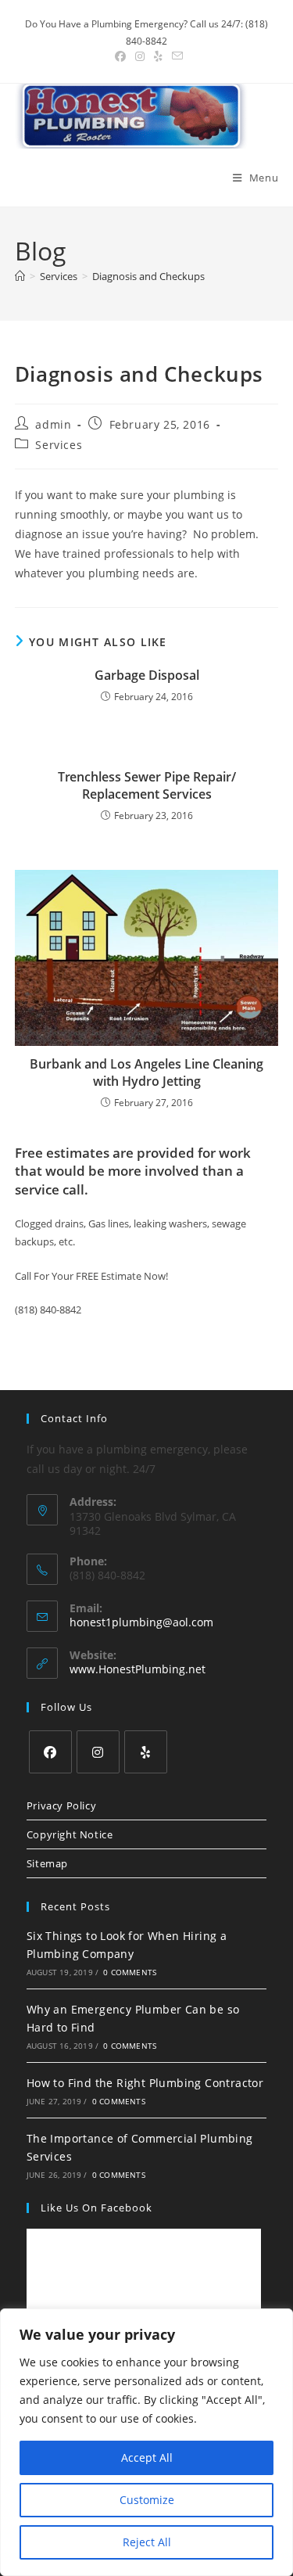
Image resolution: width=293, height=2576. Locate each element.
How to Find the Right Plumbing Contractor (145, 2083)
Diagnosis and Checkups (148, 276)
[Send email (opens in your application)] (175, 56)
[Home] (20, 276)
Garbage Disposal (147, 675)
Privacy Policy (61, 1805)
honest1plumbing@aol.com (141, 1622)
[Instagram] (98, 1752)
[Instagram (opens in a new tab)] (140, 56)
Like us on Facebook (96, 2208)
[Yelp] (146, 1752)
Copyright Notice (70, 1834)
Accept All (147, 2457)
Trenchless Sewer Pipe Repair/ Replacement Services (147, 785)
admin (53, 424)
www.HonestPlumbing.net (138, 1669)
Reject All (147, 2542)
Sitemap (47, 1863)
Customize (147, 2500)
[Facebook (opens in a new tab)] (120, 56)
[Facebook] (50, 1752)
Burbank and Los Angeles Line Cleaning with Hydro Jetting (146, 1072)
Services (59, 445)
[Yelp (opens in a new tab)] (158, 56)
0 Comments (130, 1972)
